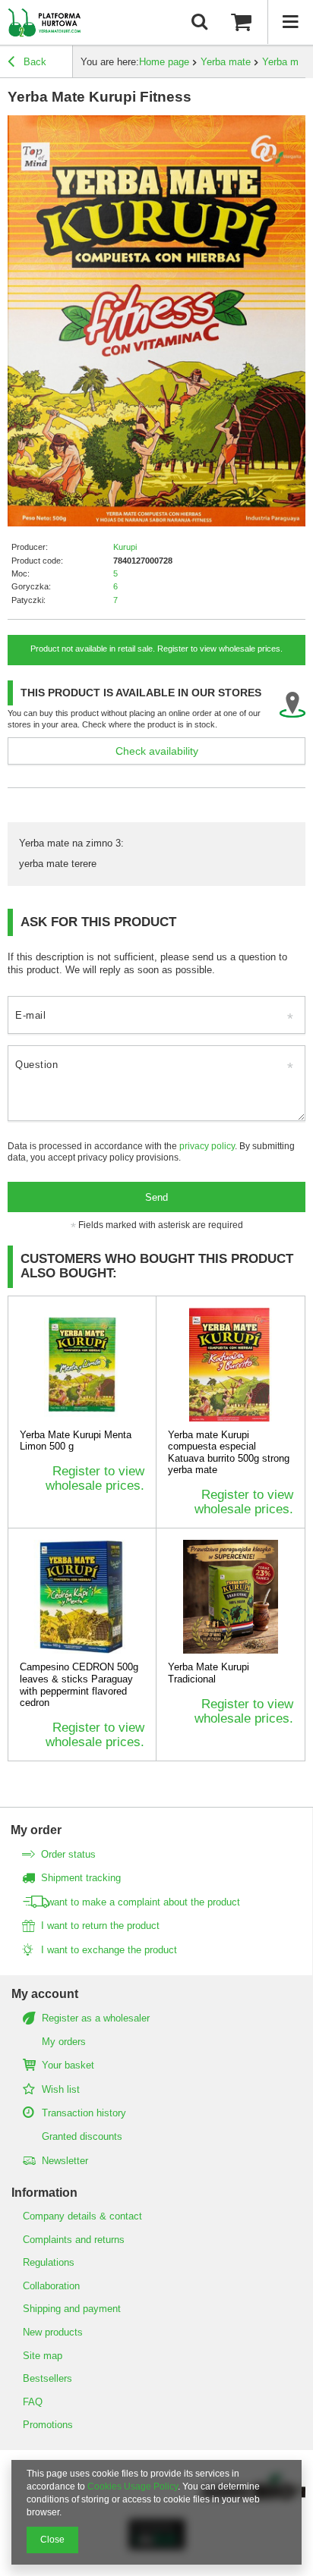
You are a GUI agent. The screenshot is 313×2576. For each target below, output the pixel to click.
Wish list (61, 2089)
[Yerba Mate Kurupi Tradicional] (231, 1597)
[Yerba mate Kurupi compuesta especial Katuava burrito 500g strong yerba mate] (231, 1365)
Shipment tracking (81, 1878)
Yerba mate (226, 62)
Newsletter (65, 2161)
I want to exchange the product (109, 1950)
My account (45, 1994)
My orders (64, 2042)
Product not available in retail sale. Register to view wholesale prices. (156, 649)
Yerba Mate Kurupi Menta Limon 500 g (76, 1441)
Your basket (68, 2065)
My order (36, 1830)
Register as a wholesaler (96, 2018)
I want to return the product (100, 1926)
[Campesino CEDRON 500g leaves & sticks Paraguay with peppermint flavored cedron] (82, 1597)
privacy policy (207, 1146)
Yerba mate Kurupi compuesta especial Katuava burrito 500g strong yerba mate (229, 1453)
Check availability (157, 751)
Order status (68, 1854)
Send (156, 1197)
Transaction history (84, 2113)
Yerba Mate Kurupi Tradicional (209, 1673)
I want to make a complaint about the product (141, 1902)
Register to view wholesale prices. (95, 1478)
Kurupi (125, 547)
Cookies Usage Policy (133, 2486)
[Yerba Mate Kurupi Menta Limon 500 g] (82, 1365)
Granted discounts (82, 2136)
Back (33, 62)
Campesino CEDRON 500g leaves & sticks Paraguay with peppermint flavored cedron (79, 1685)
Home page (164, 62)
